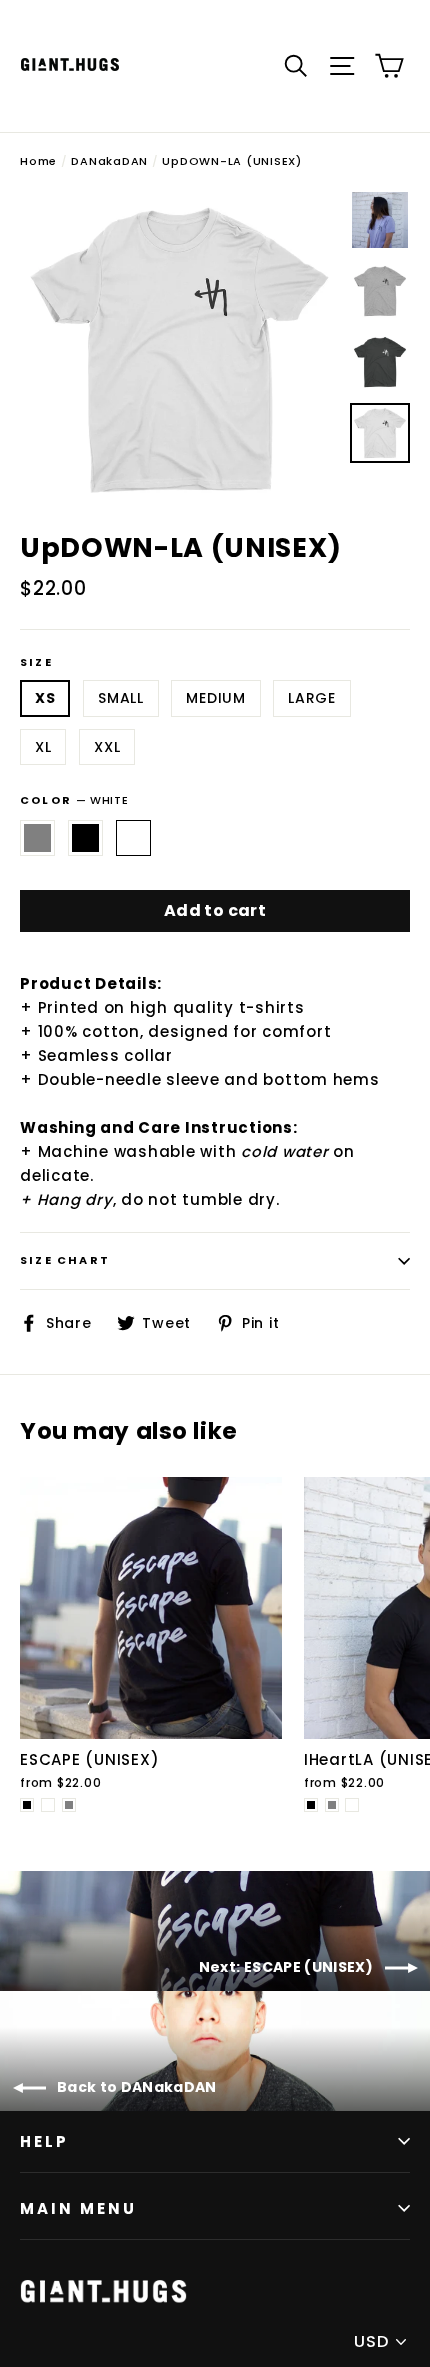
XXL (107, 747)
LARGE (312, 698)
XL (43, 747)
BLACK (85, 838)
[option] (179, 349)
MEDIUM (215, 698)
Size (36, 662)
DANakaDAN (109, 161)
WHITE (133, 838)
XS (45, 698)
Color (74, 800)
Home (38, 161)
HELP (44, 2141)
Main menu (78, 2208)
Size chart (65, 1260)
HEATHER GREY (37, 838)
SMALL (121, 698)
